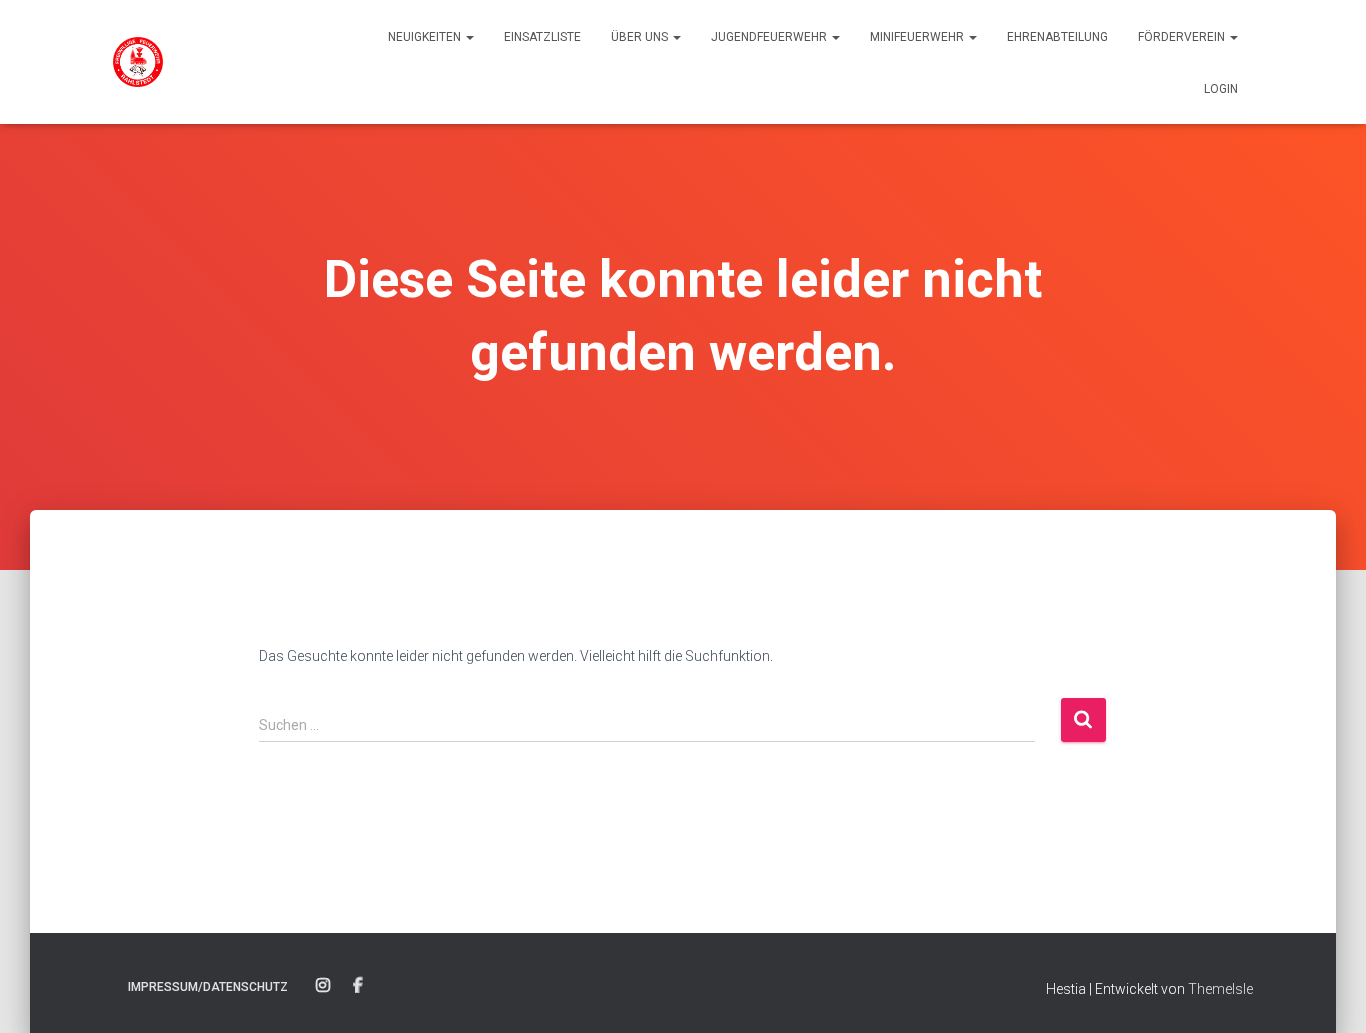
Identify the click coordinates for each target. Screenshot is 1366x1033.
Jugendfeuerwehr (770, 37)
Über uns (641, 37)
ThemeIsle (1220, 989)
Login (1221, 89)
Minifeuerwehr (918, 37)
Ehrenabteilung (1057, 37)
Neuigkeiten (426, 37)
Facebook (358, 986)
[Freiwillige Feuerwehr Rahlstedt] (138, 62)
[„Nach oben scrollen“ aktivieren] (1326, 993)
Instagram (323, 986)
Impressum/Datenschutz (208, 987)
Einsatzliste (542, 37)
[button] (469, 37)
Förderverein (1183, 37)
